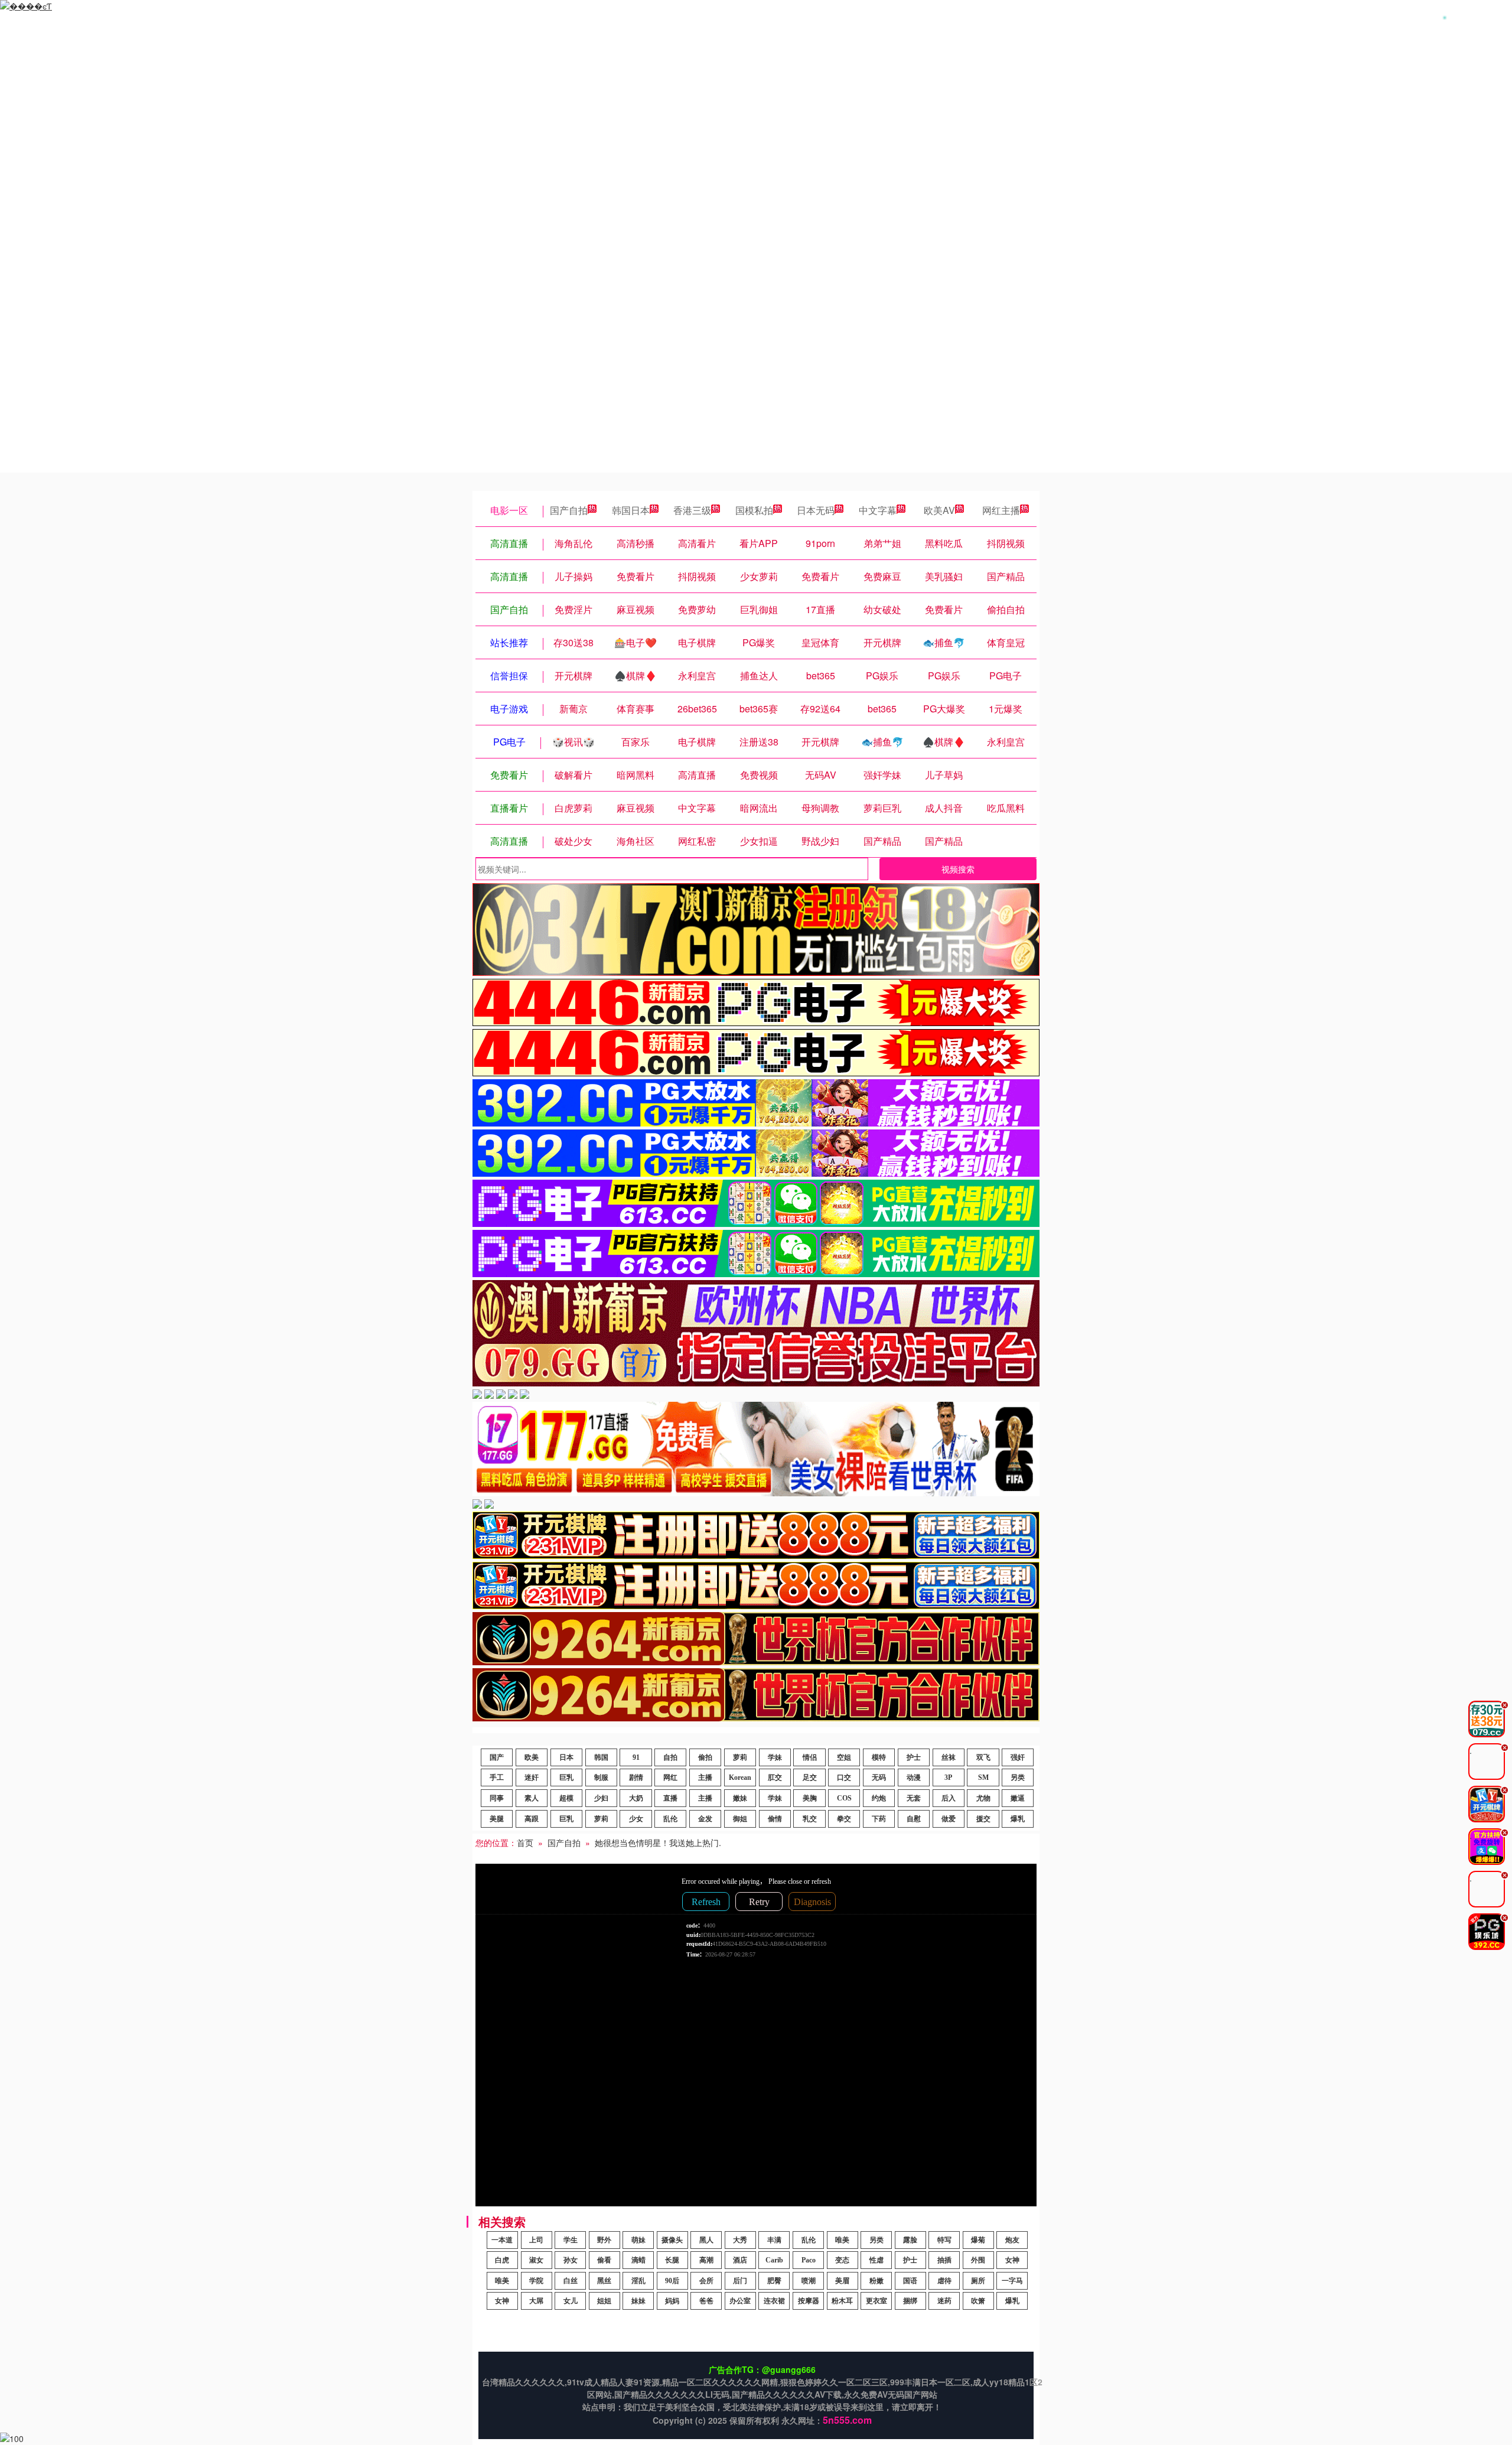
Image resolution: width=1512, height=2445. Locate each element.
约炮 (879, 1798)
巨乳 (566, 1777)
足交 (810, 1777)
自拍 (670, 1757)
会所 (706, 2281)
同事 (497, 1798)
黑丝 (604, 2281)
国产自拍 (569, 510)
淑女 (536, 2260)
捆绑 (910, 2301)
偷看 (604, 2260)
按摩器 (809, 2301)
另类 (1018, 1777)
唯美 (842, 2240)
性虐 (876, 2260)
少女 (636, 1819)
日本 (566, 1757)
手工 (497, 1777)
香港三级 (692, 510)
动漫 (914, 1777)
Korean (740, 1777)
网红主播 (1001, 510)
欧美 (532, 1757)
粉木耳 (842, 2301)
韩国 (601, 1757)
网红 (670, 1777)
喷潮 (809, 2281)
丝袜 (949, 1757)
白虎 (502, 2260)
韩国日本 (631, 510)
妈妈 (672, 2301)
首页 (525, 1842)
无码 (879, 1777)
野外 (604, 2240)
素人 (532, 1798)
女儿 (571, 2301)
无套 (914, 1798)
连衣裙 (774, 2301)
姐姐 (604, 2301)
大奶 (636, 1798)
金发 (705, 1819)
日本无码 (816, 510)
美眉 (842, 2281)
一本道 (502, 2240)
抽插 (944, 2260)
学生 (571, 2240)
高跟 (532, 1819)
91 (636, 1757)
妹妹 (638, 2301)
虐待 (944, 2281)
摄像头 (672, 2240)
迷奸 (532, 1777)
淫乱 (638, 2281)
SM (983, 1777)
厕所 (978, 2281)
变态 (842, 2260)
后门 (740, 2281)
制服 (601, 1777)
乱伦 (670, 1819)
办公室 (740, 2301)
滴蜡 (638, 2260)
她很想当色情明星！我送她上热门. (658, 1842)
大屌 (536, 2301)
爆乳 (1018, 1819)
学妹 (775, 1757)
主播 (705, 1777)
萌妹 (638, 2240)
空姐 (844, 1757)
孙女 (571, 2260)
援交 (983, 1819)
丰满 (774, 2240)
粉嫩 (876, 2281)
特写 (944, 2240)
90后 (672, 2281)
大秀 (740, 2240)
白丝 (571, 2281)
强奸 (1018, 1757)
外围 (978, 2260)
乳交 (810, 1819)
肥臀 (774, 2281)
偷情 (775, 1819)
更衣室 (876, 2301)
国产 (497, 1757)
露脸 (910, 2240)
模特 (879, 1757)
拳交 (844, 1819)
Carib (774, 2260)
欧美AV (939, 510)
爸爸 (706, 2301)
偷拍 (705, 1757)
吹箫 (978, 2301)
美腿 (497, 1819)
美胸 (810, 1798)
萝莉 (740, 1757)
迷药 (944, 2301)
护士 (914, 1757)
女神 (1012, 2260)
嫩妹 (740, 1798)
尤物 (983, 1798)
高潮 (706, 2260)
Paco (809, 2260)
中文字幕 (878, 510)
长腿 (672, 2260)
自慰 (914, 1819)
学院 (536, 2281)
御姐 (740, 1819)
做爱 (949, 1819)
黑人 (706, 2240)
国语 (910, 2281)
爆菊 (978, 2240)
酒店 (740, 2260)
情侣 (810, 1757)
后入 (949, 1798)
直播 (670, 1798)
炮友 (1012, 2240)
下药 (879, 1819)
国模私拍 (754, 510)
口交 (844, 1777)
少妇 (601, 1798)
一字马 (1012, 2281)
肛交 (775, 1777)
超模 (566, 1798)
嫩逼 (1018, 1798)
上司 (536, 2240)
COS (844, 1798)
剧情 (636, 1777)
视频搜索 (958, 869)
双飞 (983, 1757)
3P (948, 1777)
